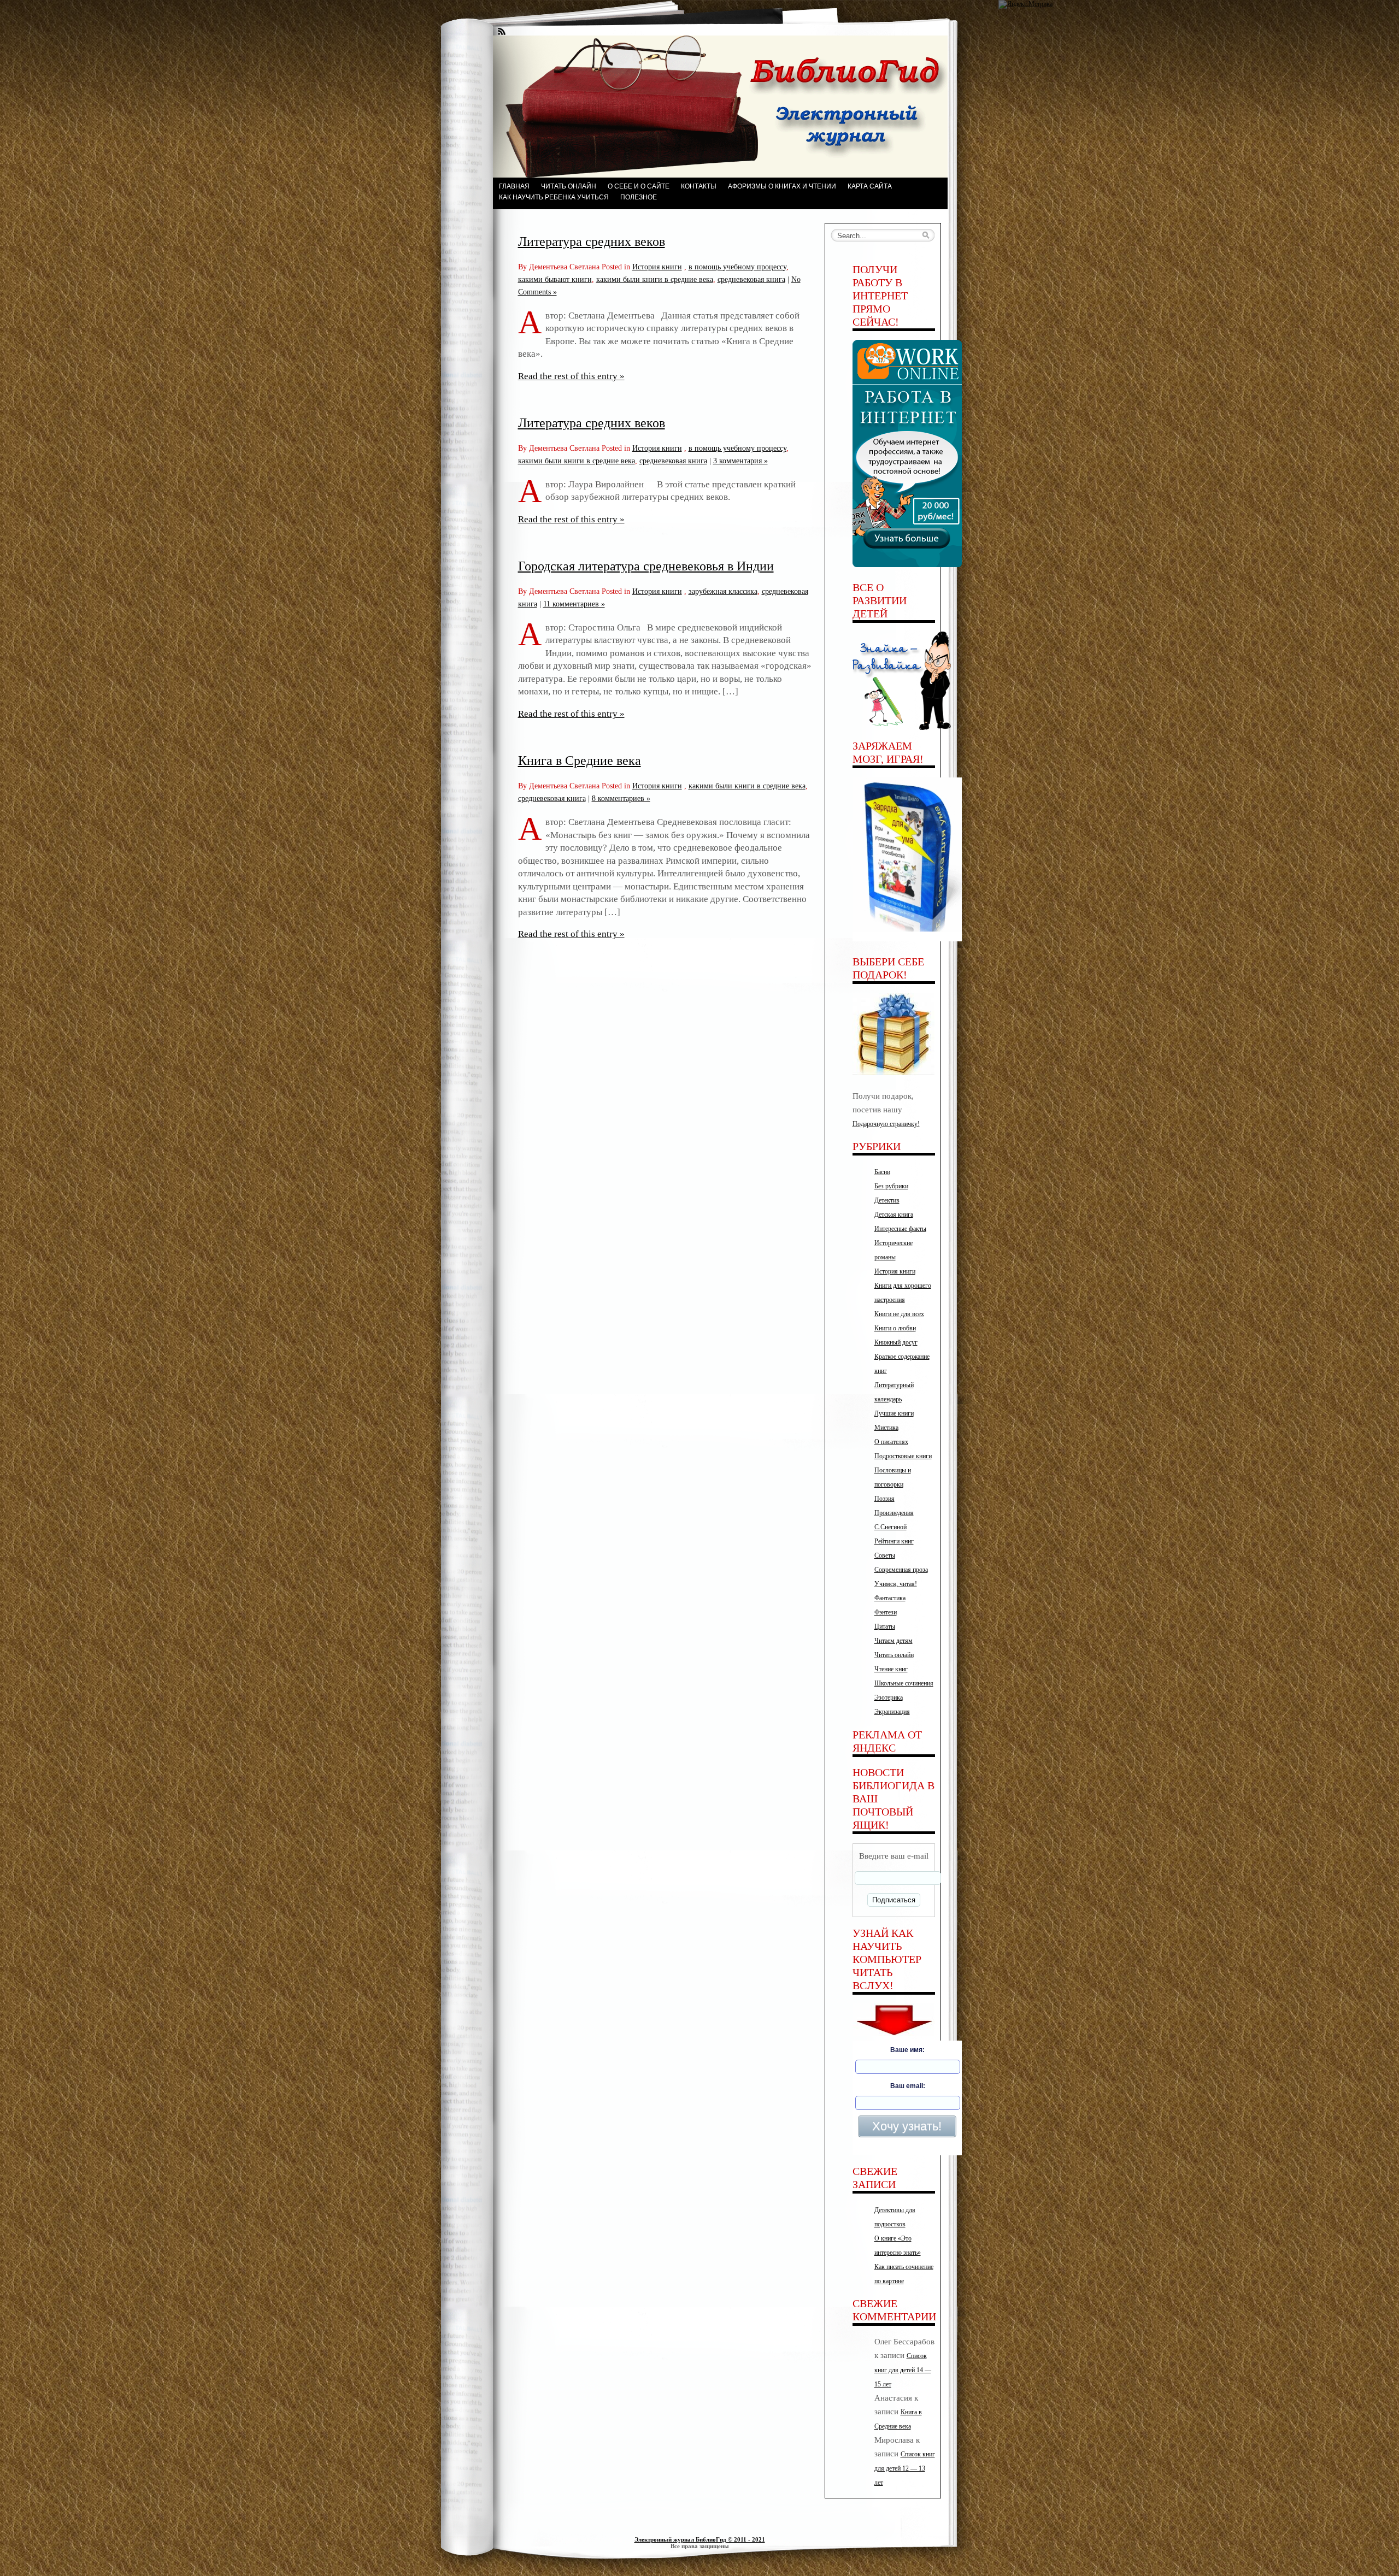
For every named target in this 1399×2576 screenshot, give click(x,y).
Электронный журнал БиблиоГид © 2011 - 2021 (700, 2539)
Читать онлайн (569, 186)
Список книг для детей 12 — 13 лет (905, 2468)
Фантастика (890, 1598)
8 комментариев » (621, 798)
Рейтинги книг (894, 1541)
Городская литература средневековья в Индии (646, 566)
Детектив (887, 1200)
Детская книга (894, 1215)
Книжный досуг (896, 1342)
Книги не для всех (899, 1314)
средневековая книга (751, 279)
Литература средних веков (592, 241)
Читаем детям (894, 1641)
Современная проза (901, 1570)
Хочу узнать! (907, 2126)
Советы (885, 1555)
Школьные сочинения (904, 1683)
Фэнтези (886, 1612)
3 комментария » (740, 461)
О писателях (891, 1442)
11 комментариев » (574, 604)
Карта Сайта (870, 186)
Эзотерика (889, 1697)
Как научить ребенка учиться (554, 197)
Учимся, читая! (896, 1584)
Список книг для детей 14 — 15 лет (903, 2370)
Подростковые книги (903, 1456)
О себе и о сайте (639, 186)
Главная (514, 186)
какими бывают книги (555, 279)
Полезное (639, 197)
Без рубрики (891, 1186)
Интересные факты (900, 1229)
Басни (882, 1172)
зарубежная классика (723, 591)
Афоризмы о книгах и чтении (782, 186)
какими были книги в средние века (655, 279)
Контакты (699, 186)
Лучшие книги (894, 1413)
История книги (657, 267)
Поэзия (884, 1499)
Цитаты (885, 1626)
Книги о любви (895, 1328)
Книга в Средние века (580, 761)
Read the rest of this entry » (571, 376)
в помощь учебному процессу (737, 267)
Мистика (886, 1428)
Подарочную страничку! (886, 1124)
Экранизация (892, 1712)
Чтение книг (891, 1669)
